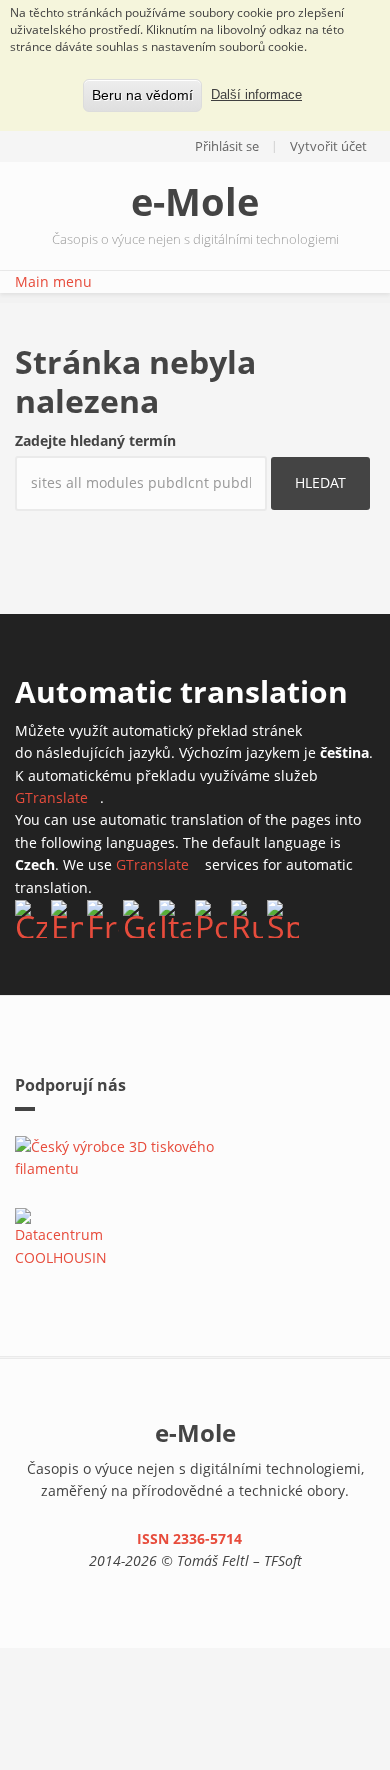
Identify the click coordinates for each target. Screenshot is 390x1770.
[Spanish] (283, 919)
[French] (103, 919)
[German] (139, 919)
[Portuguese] (211, 919)
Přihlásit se (227, 146)
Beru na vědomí (142, 95)
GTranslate (57, 797)
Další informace (256, 95)
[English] (67, 919)
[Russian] (247, 919)
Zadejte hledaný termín (95, 440)
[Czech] (31, 919)
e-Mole (195, 201)
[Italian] (175, 919)
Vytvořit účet (328, 146)
